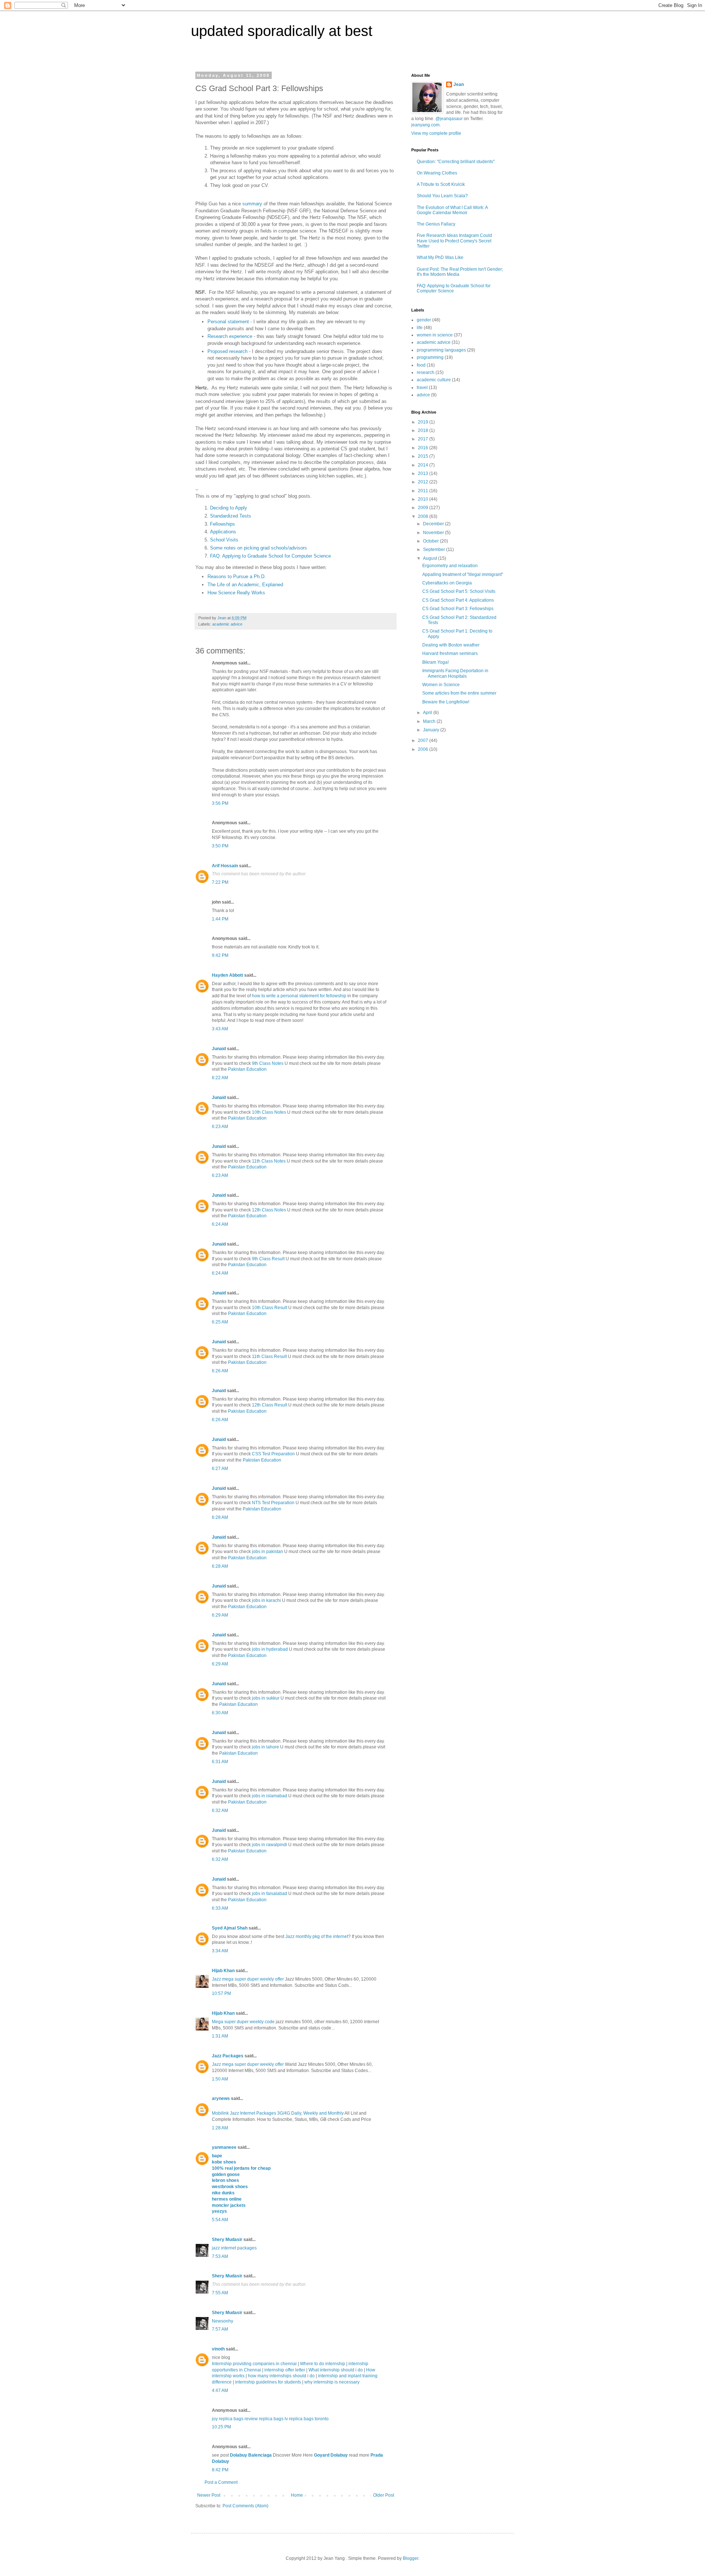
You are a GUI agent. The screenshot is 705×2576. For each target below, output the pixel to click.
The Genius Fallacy (436, 224)
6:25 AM (220, 1322)
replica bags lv (273, 2419)
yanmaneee (224, 2147)
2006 (424, 749)
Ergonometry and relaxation (450, 566)
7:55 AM (220, 2293)
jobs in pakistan (267, 1552)
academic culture (434, 380)
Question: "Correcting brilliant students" (456, 162)
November (434, 533)
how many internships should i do (282, 2376)
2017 (424, 439)
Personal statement (228, 322)
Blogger (411, 2558)
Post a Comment (221, 2482)
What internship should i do (336, 2370)
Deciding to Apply (229, 508)
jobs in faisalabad (270, 1894)
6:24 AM (220, 1224)
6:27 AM (220, 1469)
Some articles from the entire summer (459, 693)
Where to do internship (323, 2364)
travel (422, 388)
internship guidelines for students (268, 2382)
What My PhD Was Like (440, 257)
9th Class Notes (268, 1063)
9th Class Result (268, 1259)
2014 (424, 465)
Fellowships (223, 524)
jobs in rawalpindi (270, 1845)
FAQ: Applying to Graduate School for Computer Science (270, 556)
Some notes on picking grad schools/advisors (258, 548)
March (430, 721)
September (435, 550)
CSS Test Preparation (273, 1454)
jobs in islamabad (270, 1796)
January (432, 730)
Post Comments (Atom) (245, 2506)
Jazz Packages (228, 2056)
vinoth (218, 2349)
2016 (424, 448)
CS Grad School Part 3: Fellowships (458, 609)
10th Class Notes (269, 1112)
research (426, 372)
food (421, 365)
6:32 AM (220, 1811)
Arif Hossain (225, 866)
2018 (424, 430)
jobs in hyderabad (270, 1649)
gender (424, 320)
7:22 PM (220, 882)
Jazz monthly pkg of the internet (317, 1936)
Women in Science (441, 685)
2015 (424, 456)
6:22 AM (220, 1078)
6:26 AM (220, 1371)
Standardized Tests (231, 516)
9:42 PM (220, 955)
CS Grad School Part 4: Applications (458, 600)
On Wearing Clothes (437, 173)
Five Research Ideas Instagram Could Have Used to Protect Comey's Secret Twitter (454, 241)
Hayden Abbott (227, 975)
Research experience (230, 336)
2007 (424, 741)
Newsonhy (223, 2321)
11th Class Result (269, 1357)
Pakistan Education (247, 1069)
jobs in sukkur (266, 1698)
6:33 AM (220, 1908)
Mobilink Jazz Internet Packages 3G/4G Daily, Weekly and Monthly (278, 2113)
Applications (223, 532)
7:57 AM (220, 2329)
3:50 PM (220, 846)
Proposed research (227, 351)
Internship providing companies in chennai (254, 2364)
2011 (424, 491)
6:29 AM (220, 1615)
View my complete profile (436, 133)
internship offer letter (285, 2370)
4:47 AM (220, 2391)
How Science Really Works (236, 593)
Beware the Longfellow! (446, 702)
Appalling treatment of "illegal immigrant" (463, 574)
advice (423, 395)
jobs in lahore (265, 1747)
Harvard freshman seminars (450, 653)
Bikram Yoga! (435, 662)
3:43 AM (220, 1029)
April (428, 713)
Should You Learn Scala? (442, 196)
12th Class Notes (269, 1210)
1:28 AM (220, 2128)
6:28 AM (220, 1517)
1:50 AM (220, 2079)
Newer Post (209, 2495)
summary (252, 204)
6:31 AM (220, 1762)
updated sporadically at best (282, 31)
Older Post (384, 2495)
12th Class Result (270, 1405)
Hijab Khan (223, 1971)
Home (297, 2495)
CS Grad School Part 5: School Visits (459, 591)
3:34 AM (220, 1951)
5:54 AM (220, 2220)
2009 (424, 508)
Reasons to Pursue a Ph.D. (237, 577)
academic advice (227, 624)
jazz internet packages (234, 2248)
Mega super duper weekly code (243, 2022)
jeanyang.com (425, 125)
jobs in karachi (266, 1600)
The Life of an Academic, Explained (245, 585)
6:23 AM (220, 1127)
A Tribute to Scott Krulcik (441, 184)
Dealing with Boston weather (451, 645)
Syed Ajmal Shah (230, 1928)
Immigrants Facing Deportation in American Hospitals (455, 673)
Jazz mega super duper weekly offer (248, 1979)
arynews (221, 2098)
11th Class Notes (269, 1161)
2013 (424, 473)
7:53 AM (220, 2256)
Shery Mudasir (227, 2240)
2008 (424, 516)
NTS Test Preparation (273, 1503)
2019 (424, 422)
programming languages (441, 350)
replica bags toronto (309, 2419)
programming (430, 357)
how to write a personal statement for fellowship (299, 996)
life (420, 328)
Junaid (219, 1049)
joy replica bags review (235, 2419)
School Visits (224, 540)
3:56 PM (220, 803)
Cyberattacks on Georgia (447, 583)
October (431, 541)
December (434, 524)
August (431, 558)
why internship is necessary (332, 2382)
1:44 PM (220, 919)
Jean (459, 84)
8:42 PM (220, 2470)
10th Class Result (270, 1308)
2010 (424, 499)
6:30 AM (220, 1713)
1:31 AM (220, 2036)
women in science (435, 335)
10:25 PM (221, 2427)
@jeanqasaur (449, 119)
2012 (424, 482)
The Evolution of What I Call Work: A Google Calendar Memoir (452, 210)
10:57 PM (221, 1993)
